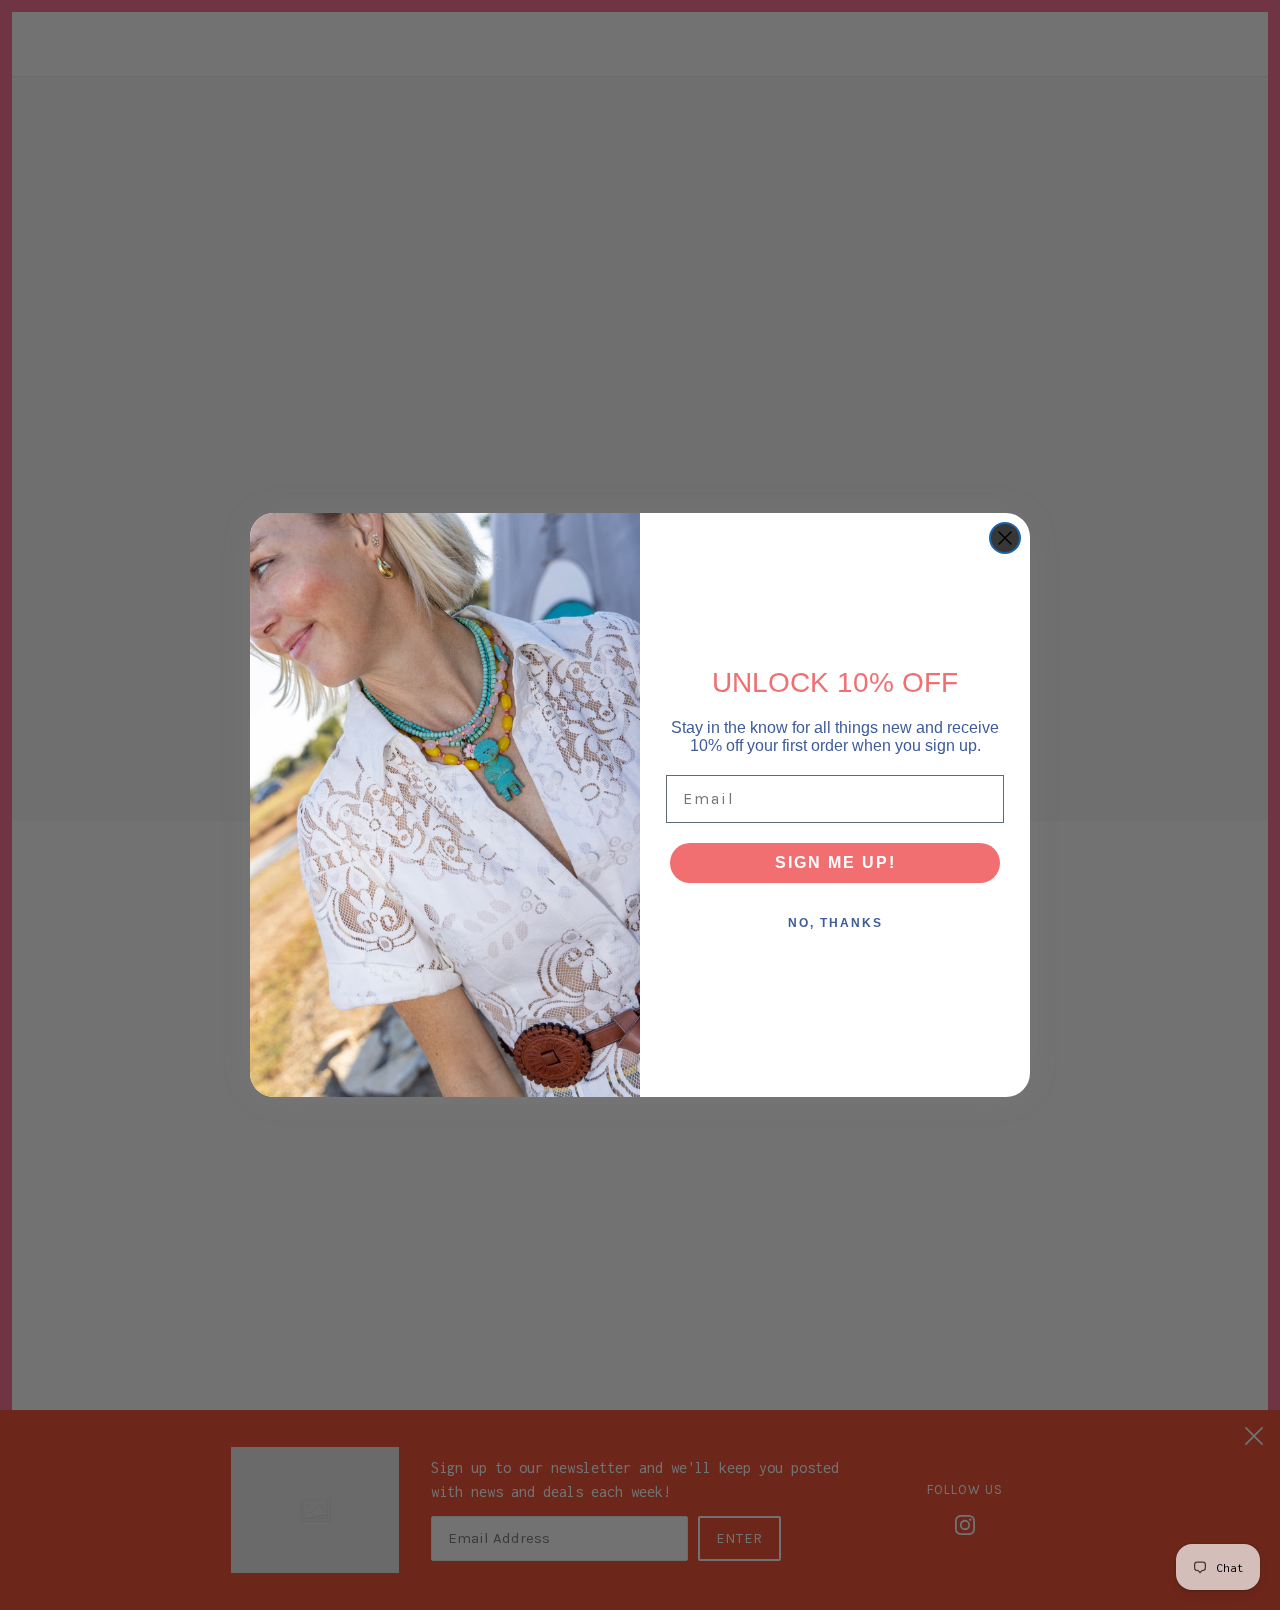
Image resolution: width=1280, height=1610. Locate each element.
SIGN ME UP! (835, 862)
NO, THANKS (835, 923)
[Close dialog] (1005, 538)
